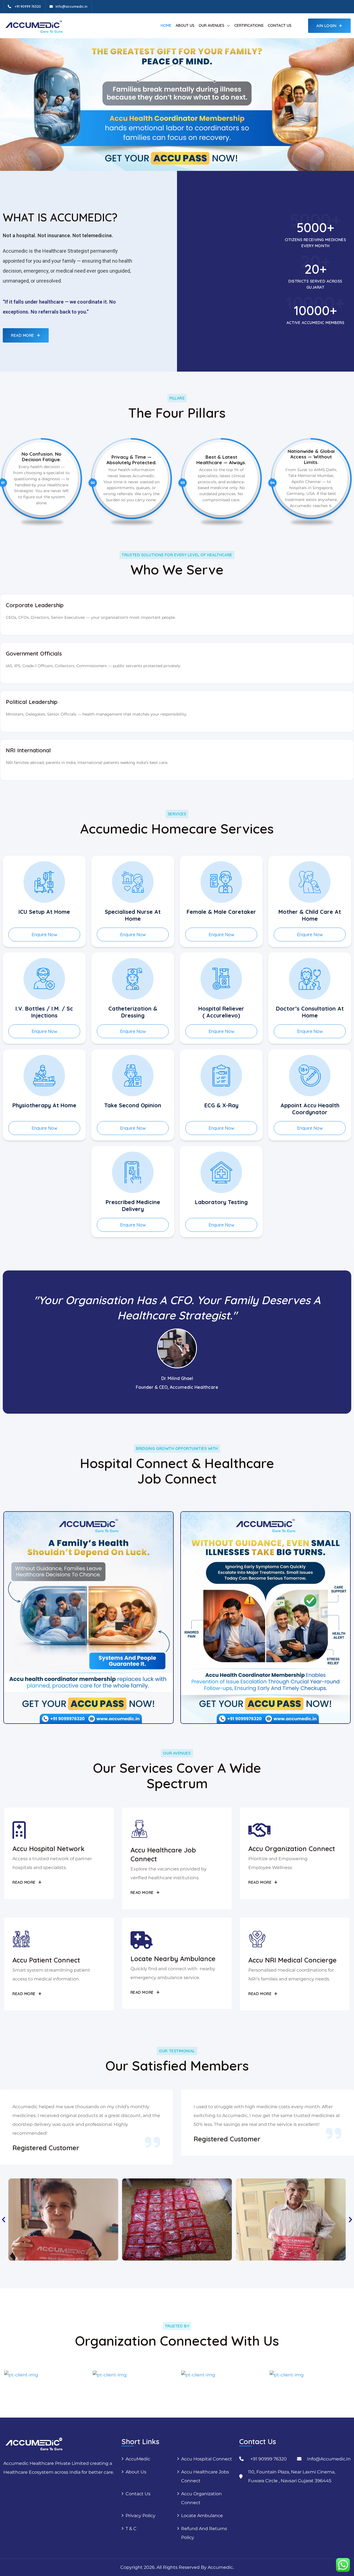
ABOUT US (185, 25)
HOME (166, 25)
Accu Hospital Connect (207, 2459)
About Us (136, 2472)
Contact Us (138, 2494)
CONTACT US (280, 25)
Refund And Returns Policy (204, 2533)
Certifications (249, 25)
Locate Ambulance (202, 2516)
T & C (131, 2529)
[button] (4, 2220)
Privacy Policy (140, 2516)
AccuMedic (138, 2459)
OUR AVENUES (211, 25)
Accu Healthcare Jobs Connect (205, 2476)
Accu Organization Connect (201, 2498)
